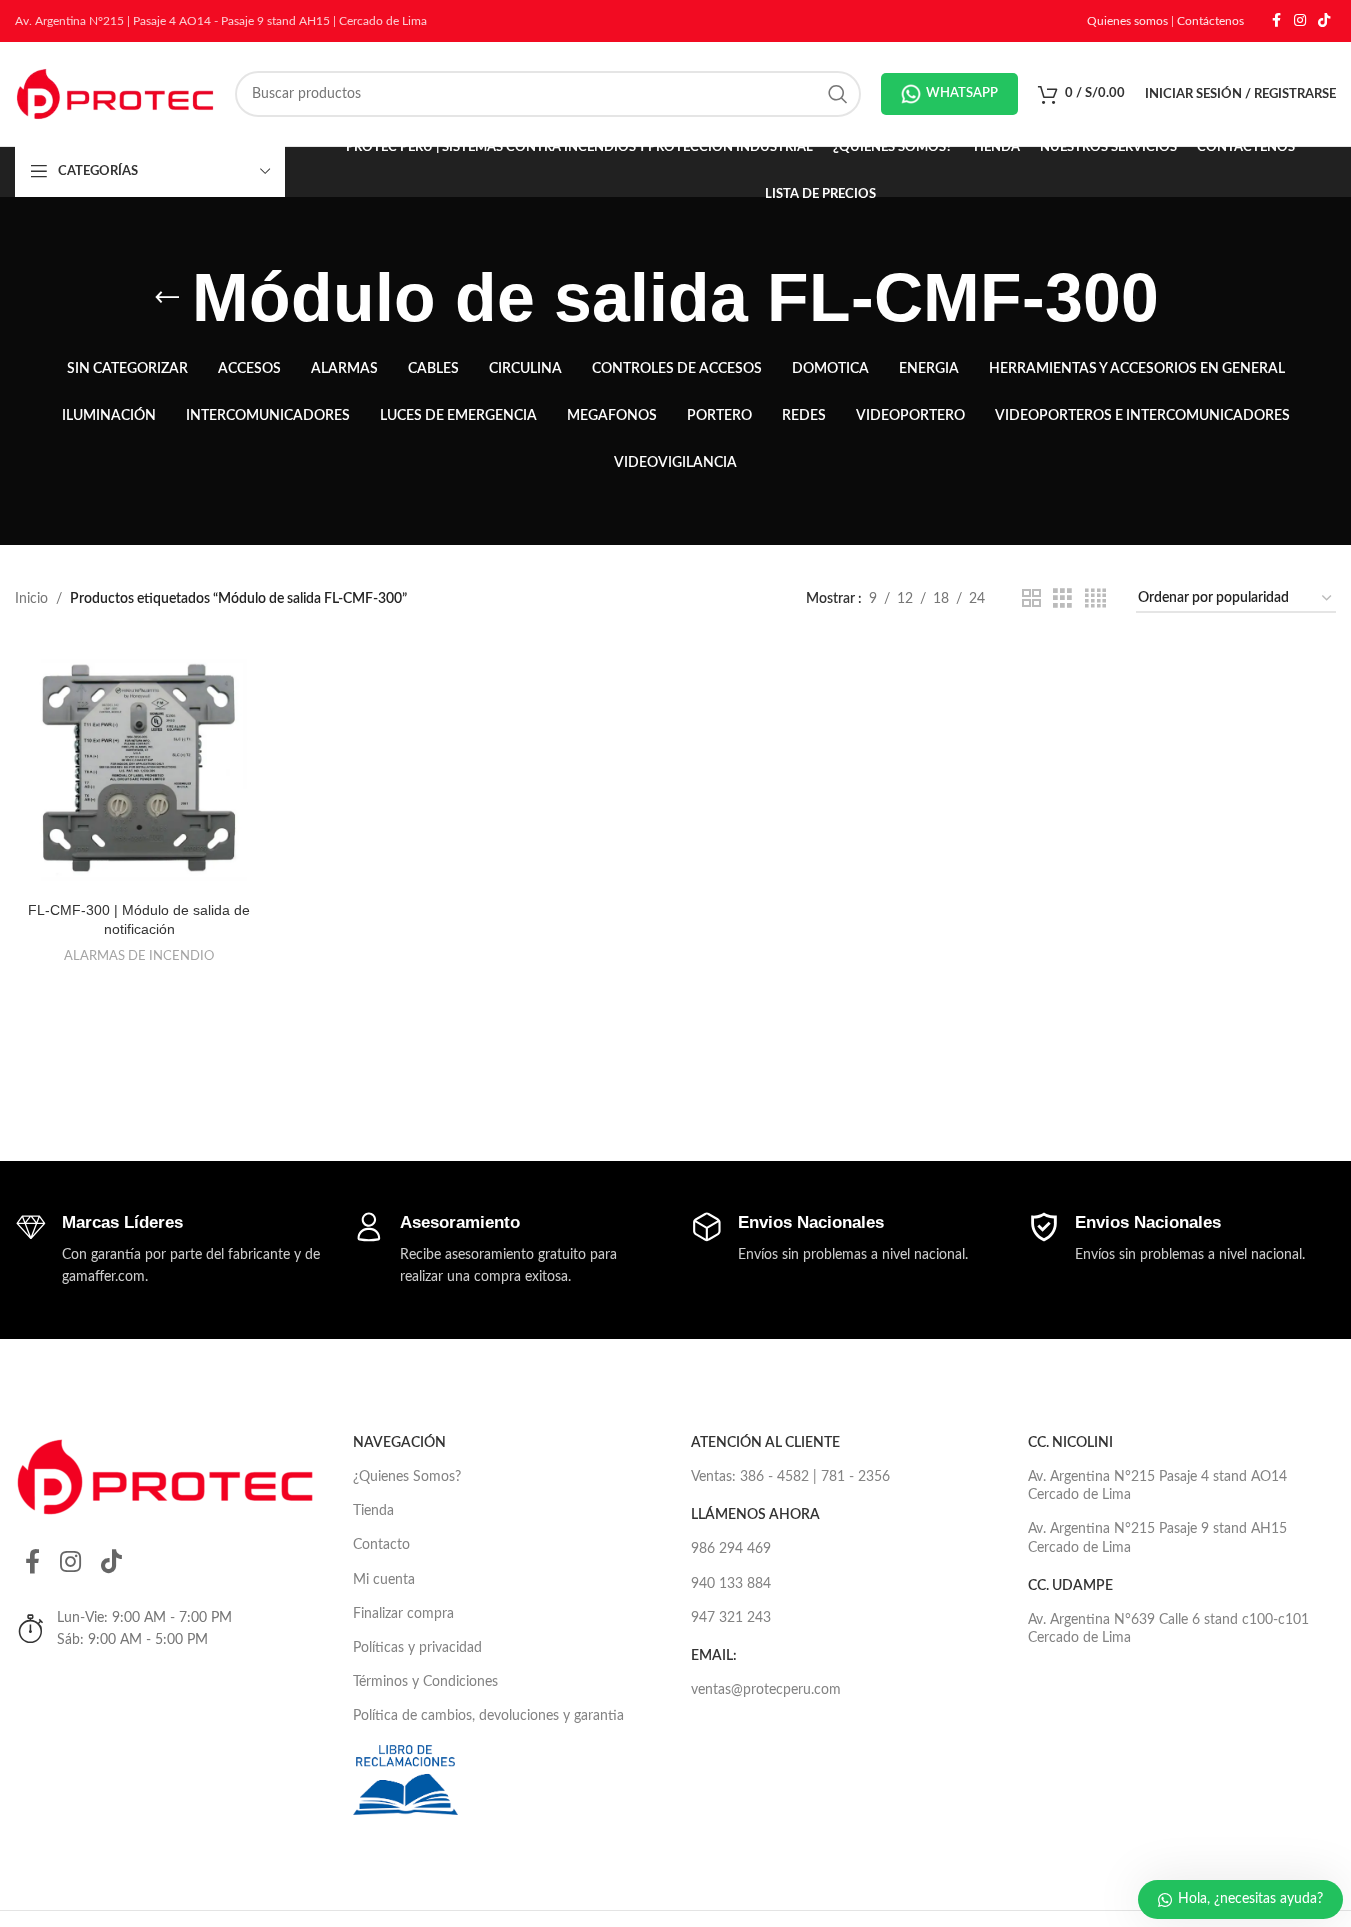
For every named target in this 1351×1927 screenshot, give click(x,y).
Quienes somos (1127, 21)
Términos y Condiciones (425, 1682)
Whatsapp (962, 93)
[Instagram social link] (1300, 21)
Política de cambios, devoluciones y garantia (488, 1716)
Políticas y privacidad (417, 1648)
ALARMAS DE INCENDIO (139, 956)
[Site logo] (115, 94)
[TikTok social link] (1324, 21)
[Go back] (167, 298)
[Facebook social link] (1276, 21)
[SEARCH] (838, 94)
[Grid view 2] (1031, 599)
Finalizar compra (403, 1614)
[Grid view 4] (1095, 599)
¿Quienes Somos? (407, 1477)
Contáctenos (1210, 21)
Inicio (31, 599)
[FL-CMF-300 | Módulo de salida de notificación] (139, 767)
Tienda (373, 1511)
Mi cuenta (384, 1580)
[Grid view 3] (1062, 599)
